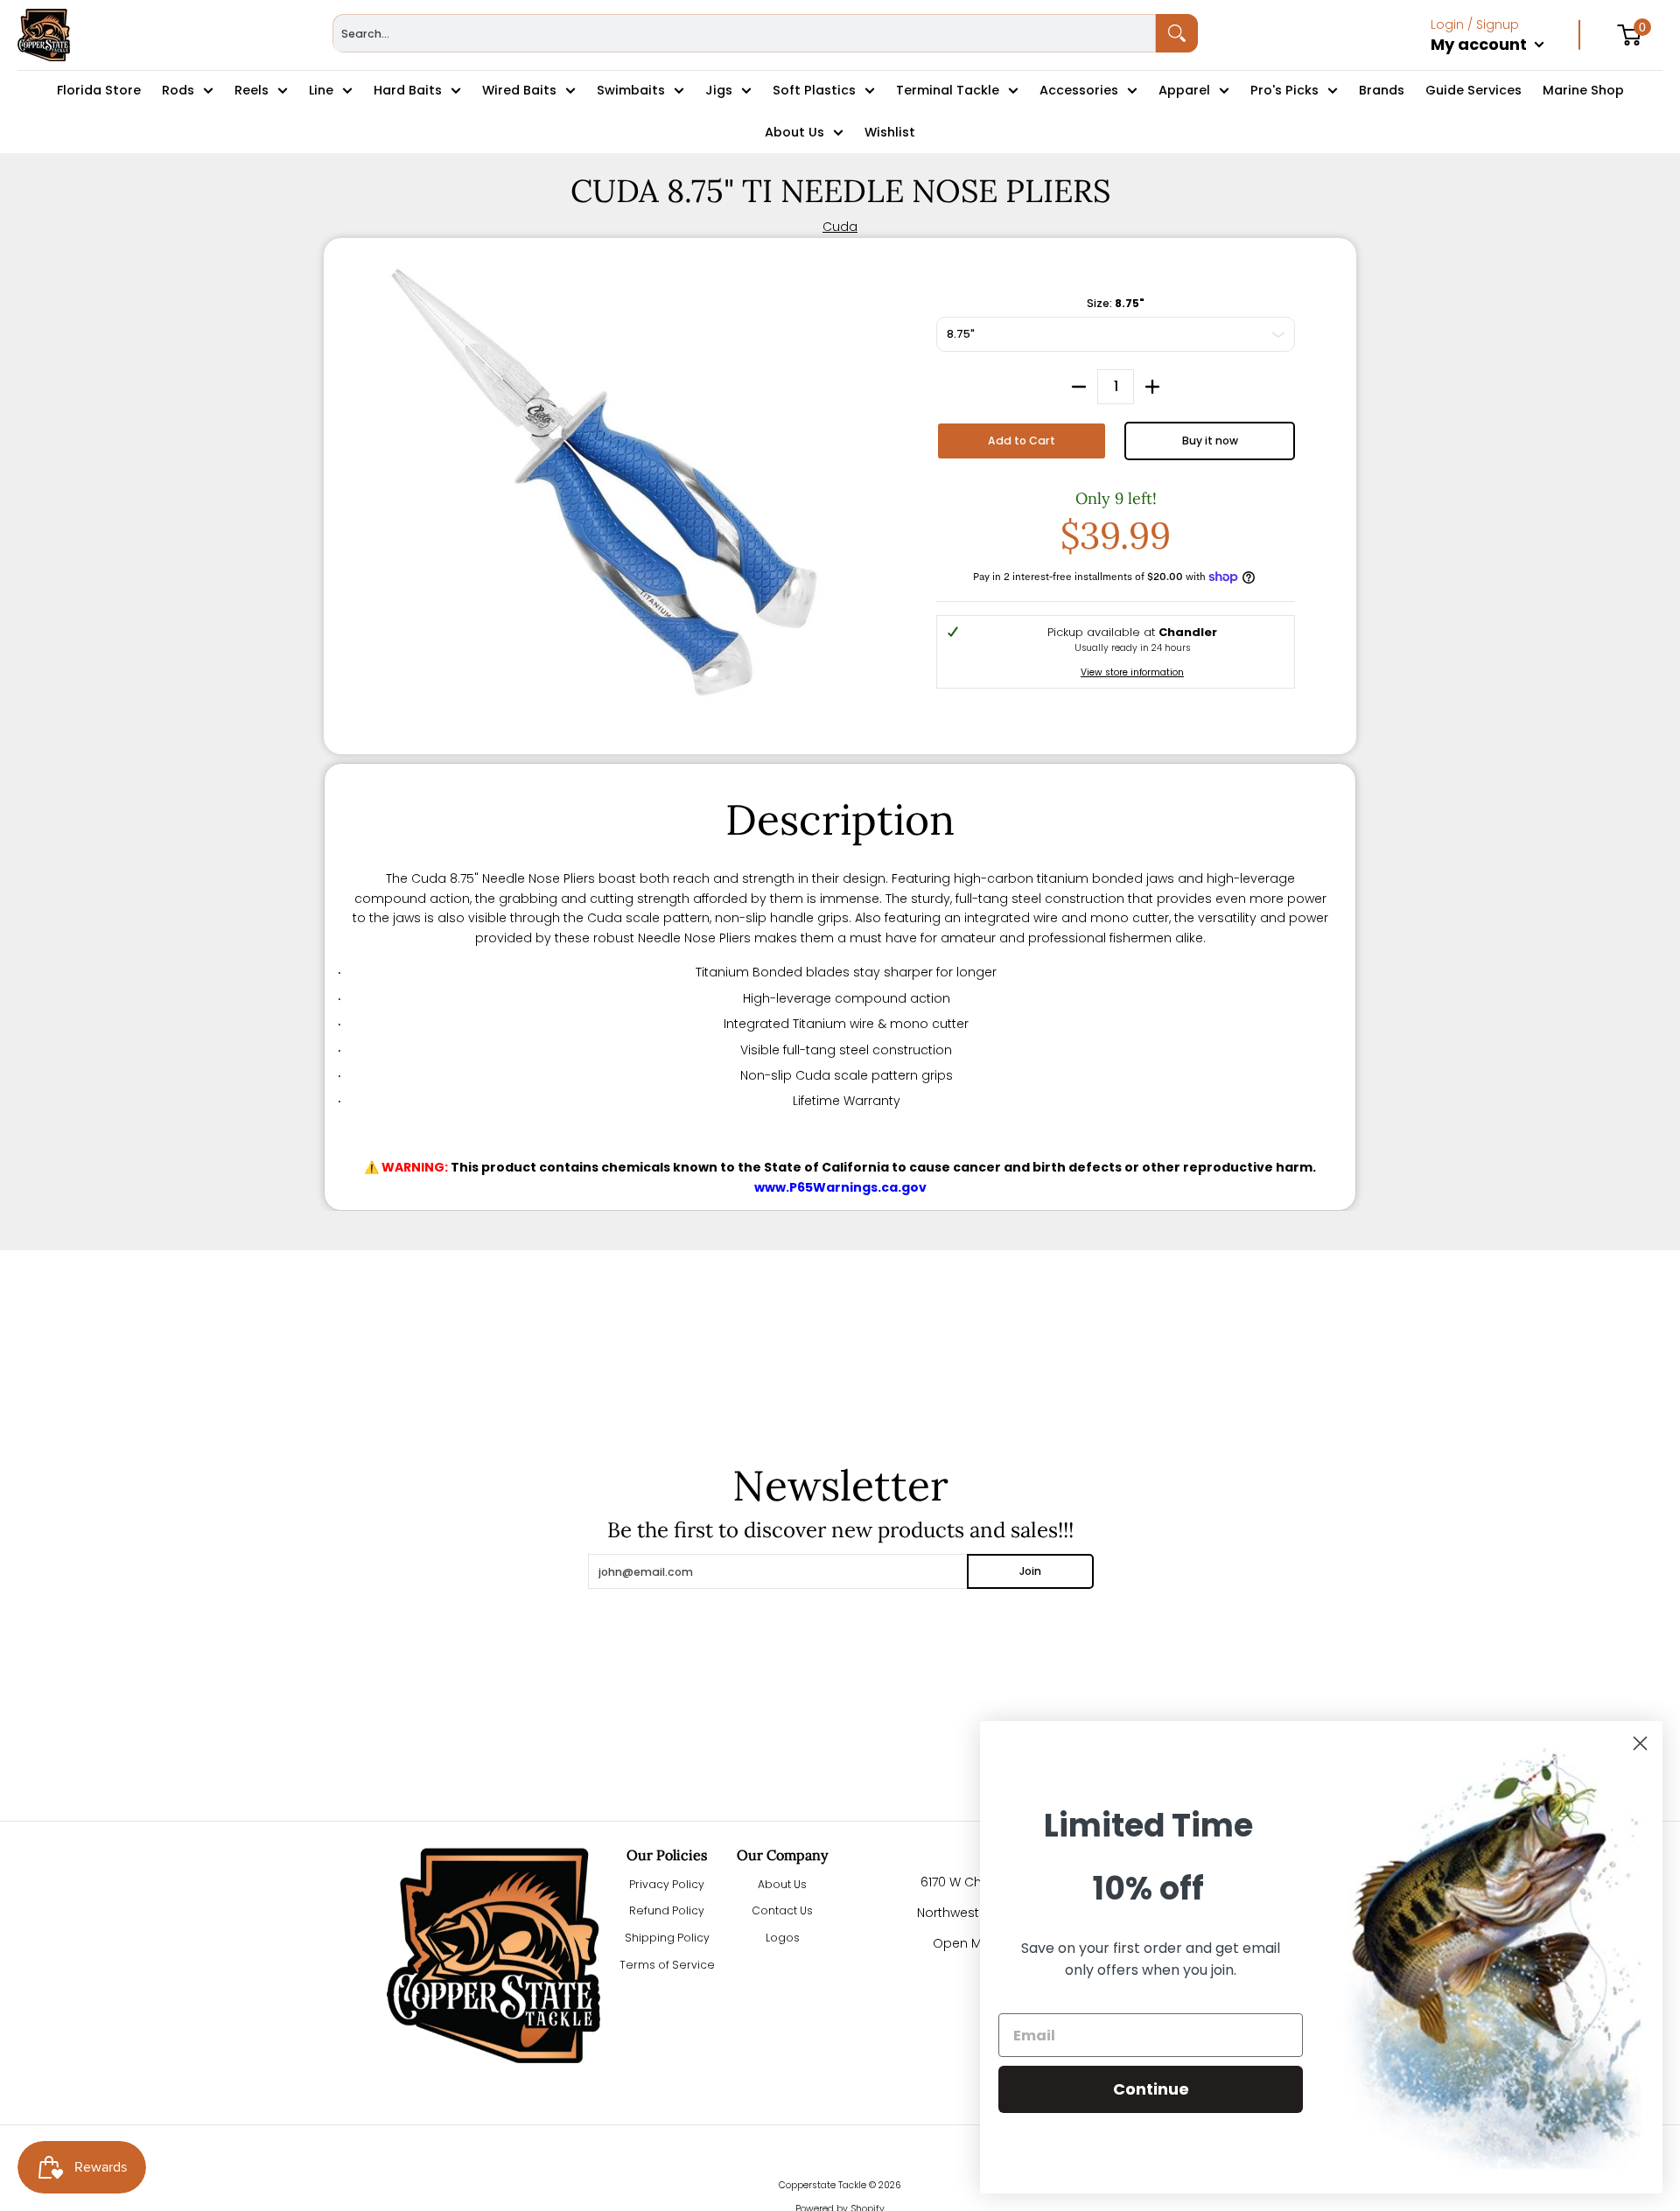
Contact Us (782, 1910)
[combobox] (744, 33)
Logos (783, 1938)
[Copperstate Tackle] (44, 35)
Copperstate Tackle (822, 2185)
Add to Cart (1022, 441)
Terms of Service (667, 1965)
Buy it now (1210, 441)
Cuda (840, 227)
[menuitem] (1505, 63)
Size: (1116, 303)
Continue (1151, 2089)
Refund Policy (667, 1910)
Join (1030, 1571)
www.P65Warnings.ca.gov (840, 1187)
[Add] (1152, 387)
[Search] (1177, 33)
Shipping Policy (667, 1938)
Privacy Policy (667, 1884)
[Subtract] (1079, 387)
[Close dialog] (1640, 1743)
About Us (782, 1884)
